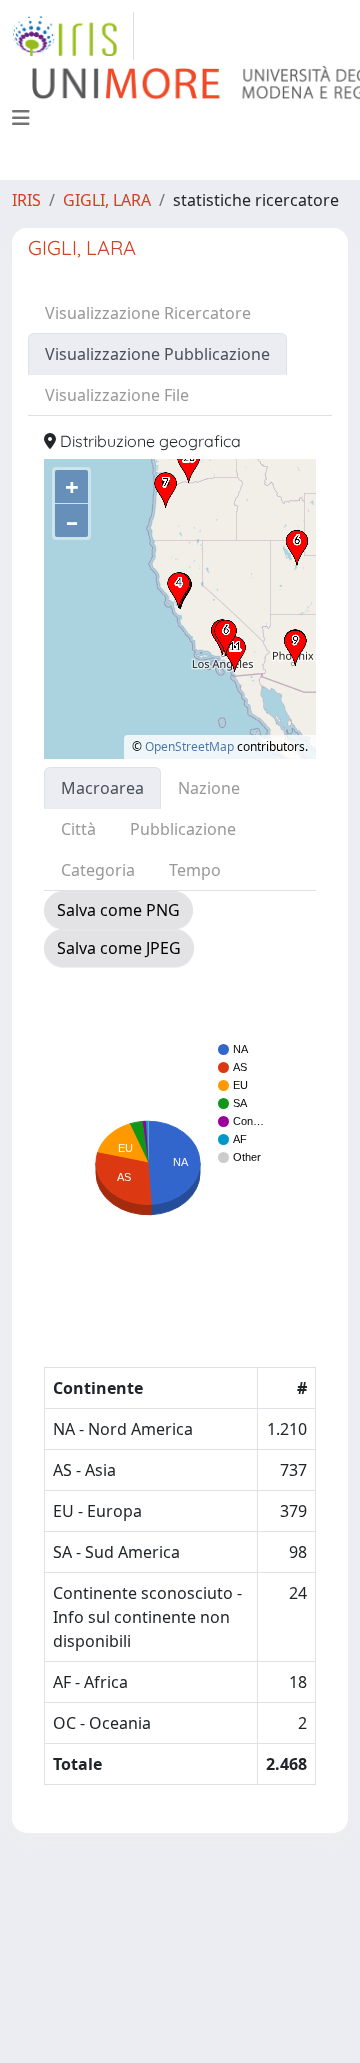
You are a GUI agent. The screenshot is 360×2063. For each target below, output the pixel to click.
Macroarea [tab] (102, 788)
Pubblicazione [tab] (183, 829)
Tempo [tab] (195, 870)
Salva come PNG (118, 910)
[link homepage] (73, 36)
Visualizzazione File (117, 395)
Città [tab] (78, 829)
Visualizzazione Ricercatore (148, 313)
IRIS (26, 200)
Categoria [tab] (98, 870)
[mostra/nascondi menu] (21, 118)
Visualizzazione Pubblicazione (157, 354)
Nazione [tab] (209, 788)
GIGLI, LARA (107, 200)
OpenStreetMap (189, 746)
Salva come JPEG (119, 948)
